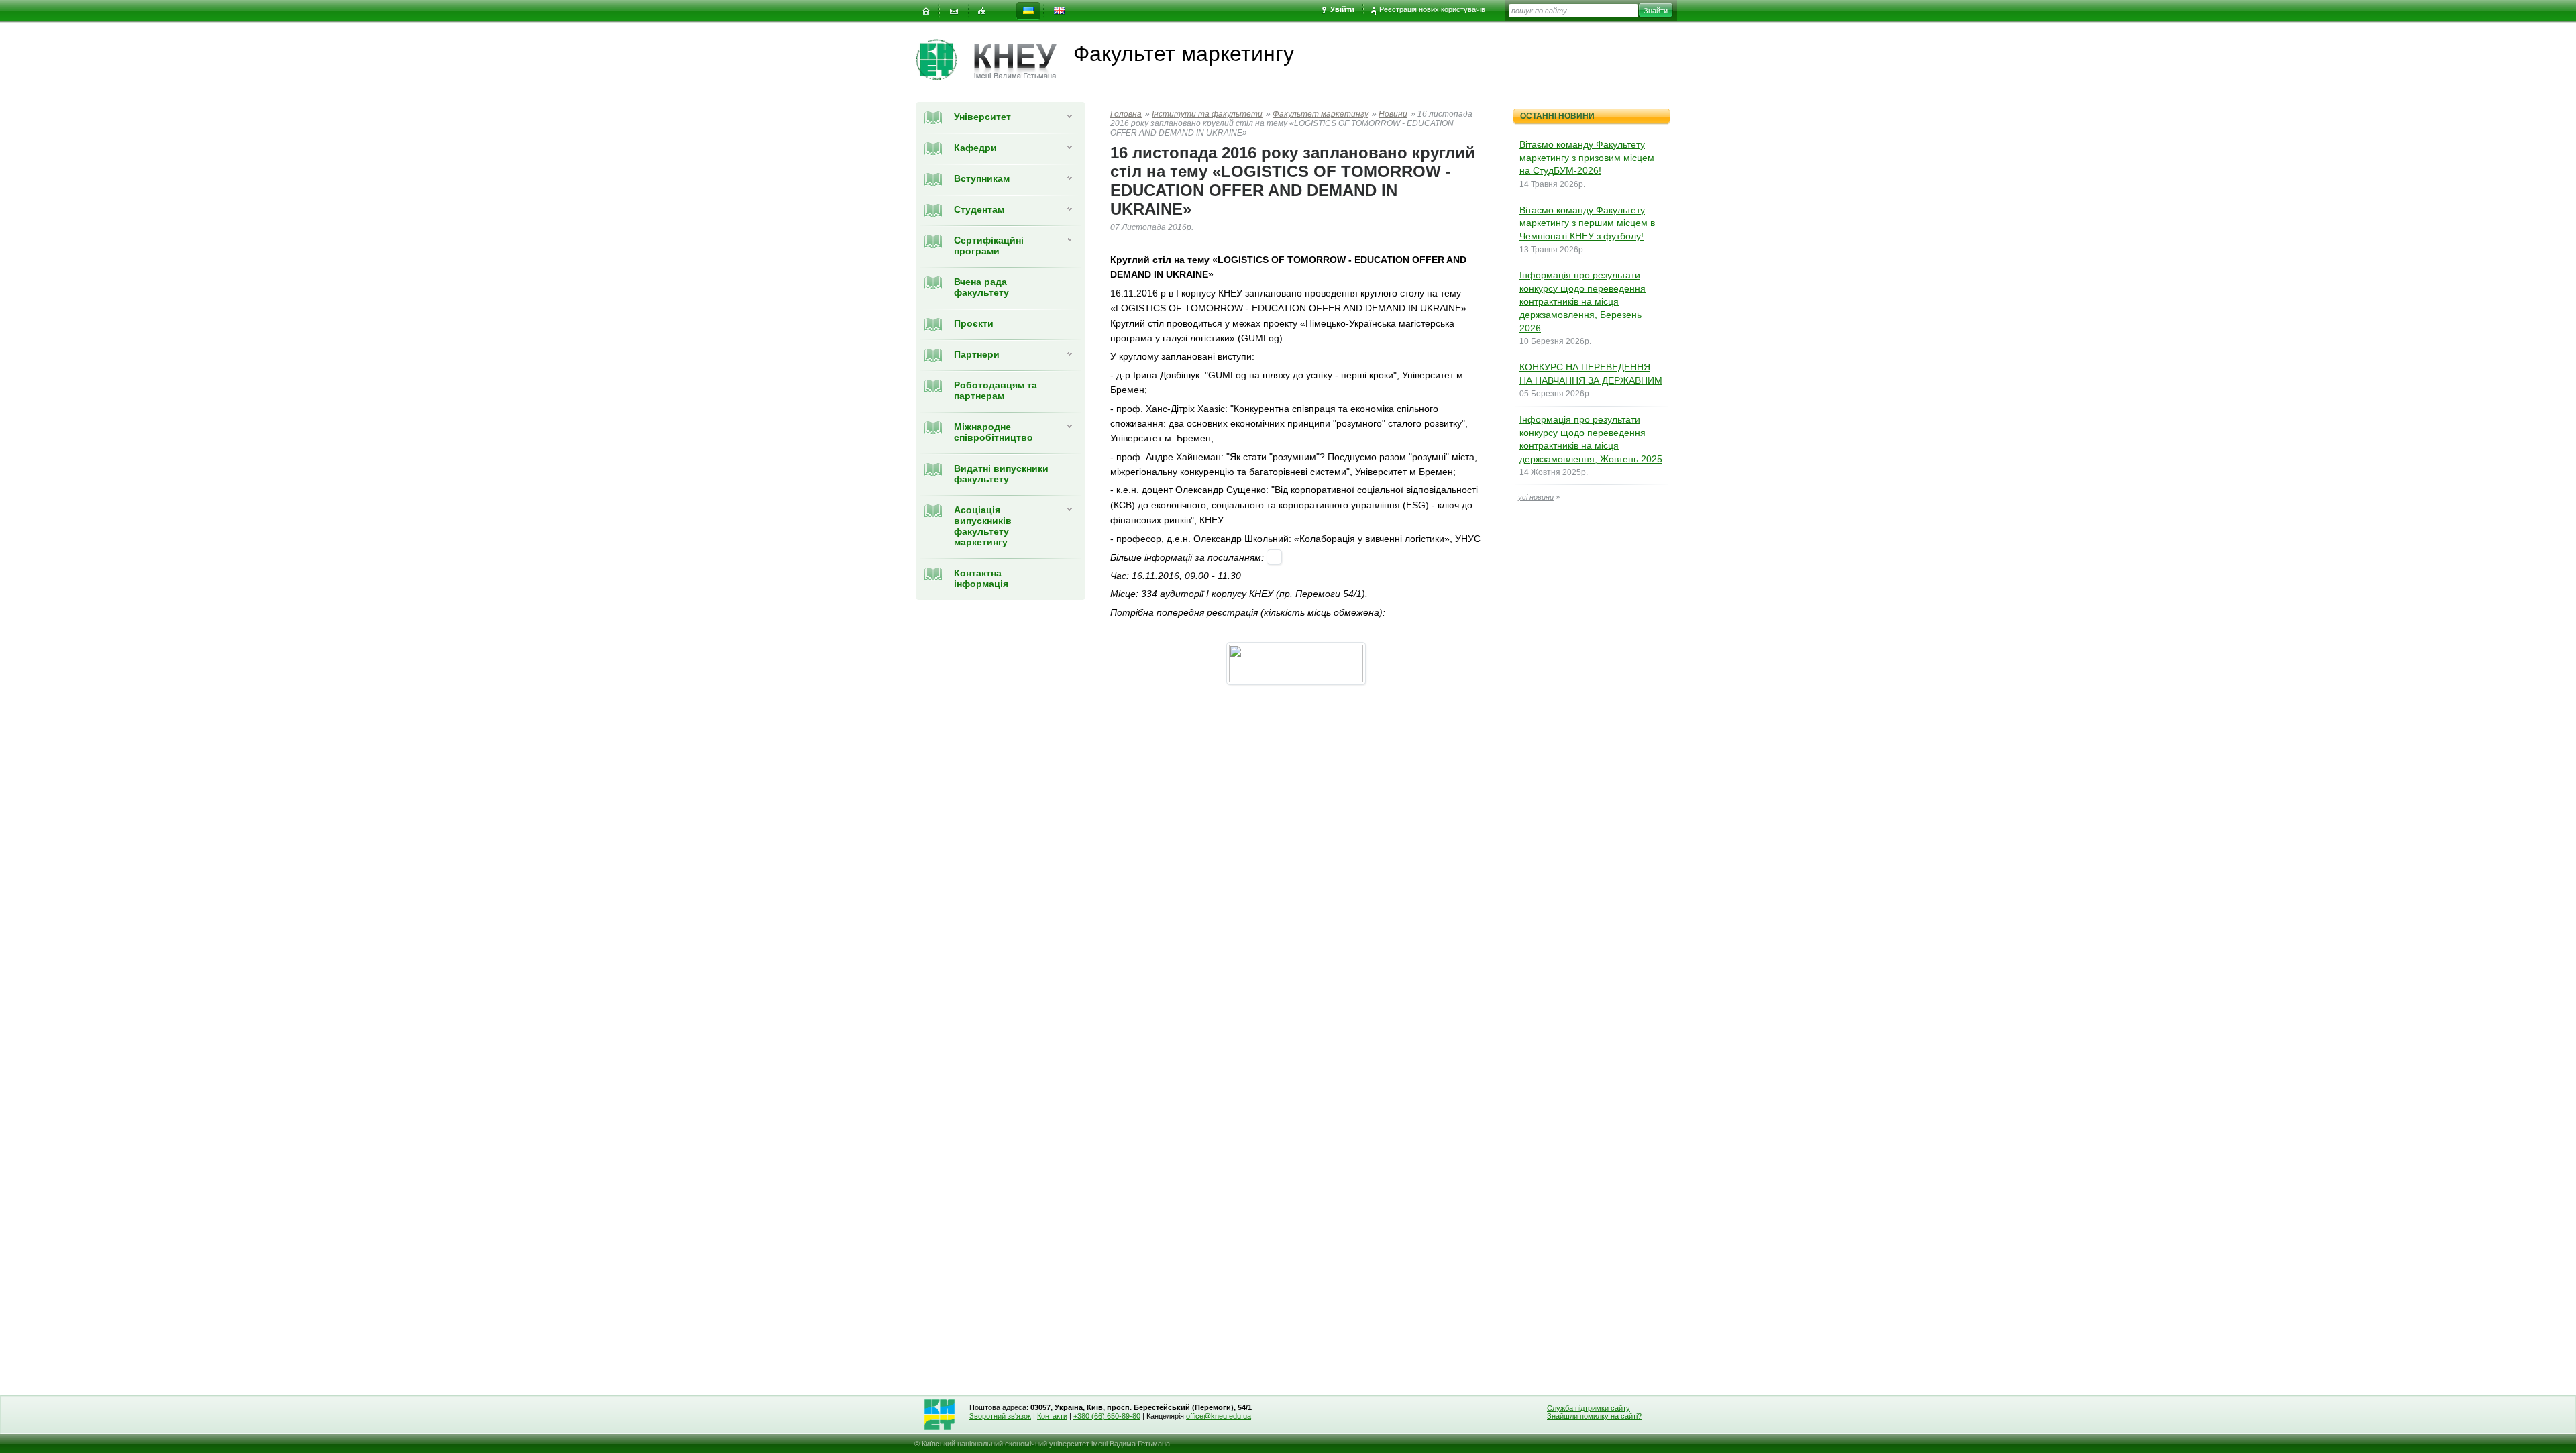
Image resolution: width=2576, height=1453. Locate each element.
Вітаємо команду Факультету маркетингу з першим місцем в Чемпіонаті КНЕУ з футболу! (1587, 223)
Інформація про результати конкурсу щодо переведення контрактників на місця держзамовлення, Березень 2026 (1582, 301)
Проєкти (974, 323)
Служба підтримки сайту (1589, 1408)
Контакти (1052, 1416)
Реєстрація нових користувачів (1432, 9)
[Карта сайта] (982, 11)
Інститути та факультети (1207, 114)
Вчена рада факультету (981, 287)
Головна (1126, 114)
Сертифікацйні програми (989, 246)
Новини (1393, 114)
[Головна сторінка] (945, 60)
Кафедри (975, 148)
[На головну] (926, 11)
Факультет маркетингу (1321, 114)
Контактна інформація (981, 578)
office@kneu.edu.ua (1219, 1416)
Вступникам (982, 178)
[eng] (1059, 11)
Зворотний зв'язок (1000, 1416)
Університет (982, 117)
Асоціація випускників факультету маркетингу (983, 526)
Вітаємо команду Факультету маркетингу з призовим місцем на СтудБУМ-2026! (1587, 157)
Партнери (977, 354)
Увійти (1342, 9)
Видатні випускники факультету (1001, 474)
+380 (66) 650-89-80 (1107, 1416)
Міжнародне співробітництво (994, 432)
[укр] (1028, 11)
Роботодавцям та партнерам (996, 390)
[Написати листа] (954, 11)
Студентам (979, 209)
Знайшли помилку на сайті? (1594, 1416)
